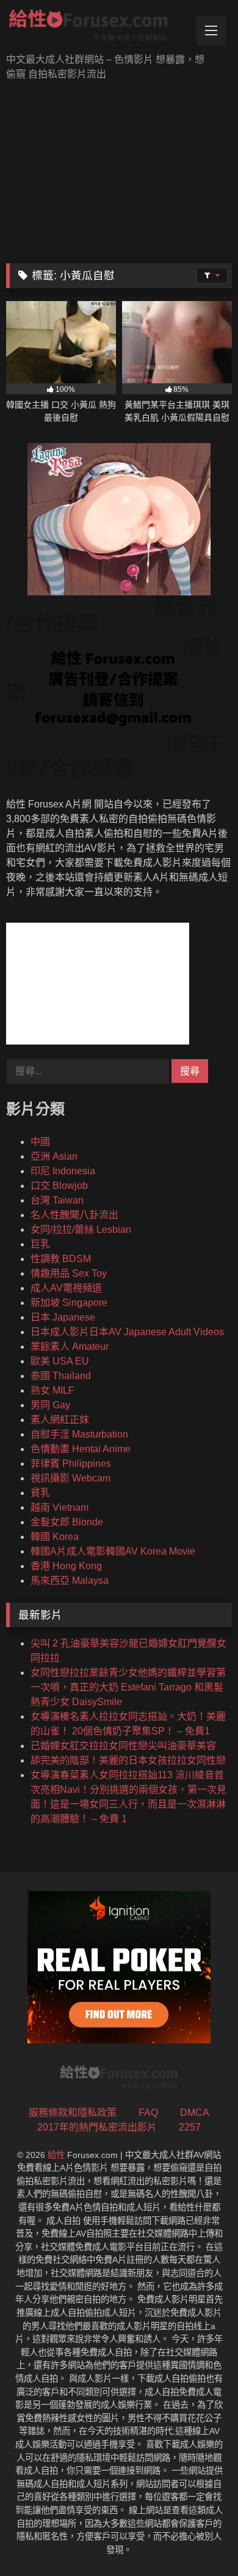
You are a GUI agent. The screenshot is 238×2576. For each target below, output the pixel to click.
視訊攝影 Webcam (70, 1478)
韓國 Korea (55, 1537)
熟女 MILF (52, 1390)
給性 (56, 2155)
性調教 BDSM (61, 1259)
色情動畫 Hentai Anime (81, 1449)
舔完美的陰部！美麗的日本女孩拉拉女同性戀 (128, 1760)
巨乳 (40, 1244)
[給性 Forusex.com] (98, 28)
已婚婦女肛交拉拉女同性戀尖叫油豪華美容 (123, 1746)
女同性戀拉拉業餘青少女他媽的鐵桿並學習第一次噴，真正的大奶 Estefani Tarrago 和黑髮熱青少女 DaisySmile (128, 1687)
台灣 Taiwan (57, 1200)
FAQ (148, 2113)
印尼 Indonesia (63, 1171)
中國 (40, 1142)
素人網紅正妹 (60, 1420)
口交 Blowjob (59, 1186)
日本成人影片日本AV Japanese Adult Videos (127, 1332)
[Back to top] (200, 2540)
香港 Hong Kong (66, 1566)
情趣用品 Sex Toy (69, 1273)
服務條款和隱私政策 (73, 2113)
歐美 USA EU (60, 1361)
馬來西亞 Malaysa (70, 1581)
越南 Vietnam (60, 1507)
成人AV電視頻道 (66, 1288)
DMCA (195, 2113)
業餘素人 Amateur (70, 1347)
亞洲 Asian (54, 1156)
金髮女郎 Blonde (67, 1522)
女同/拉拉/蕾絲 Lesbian (81, 1229)
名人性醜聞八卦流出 (74, 1215)
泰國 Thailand (61, 1376)
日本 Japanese (63, 1317)
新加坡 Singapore (69, 1303)
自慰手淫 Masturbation (79, 1434)
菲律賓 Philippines (71, 1464)
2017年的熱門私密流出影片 (97, 2127)
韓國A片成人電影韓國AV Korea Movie (113, 1551)
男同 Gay (50, 1405)
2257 (190, 2127)
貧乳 (40, 1493)
